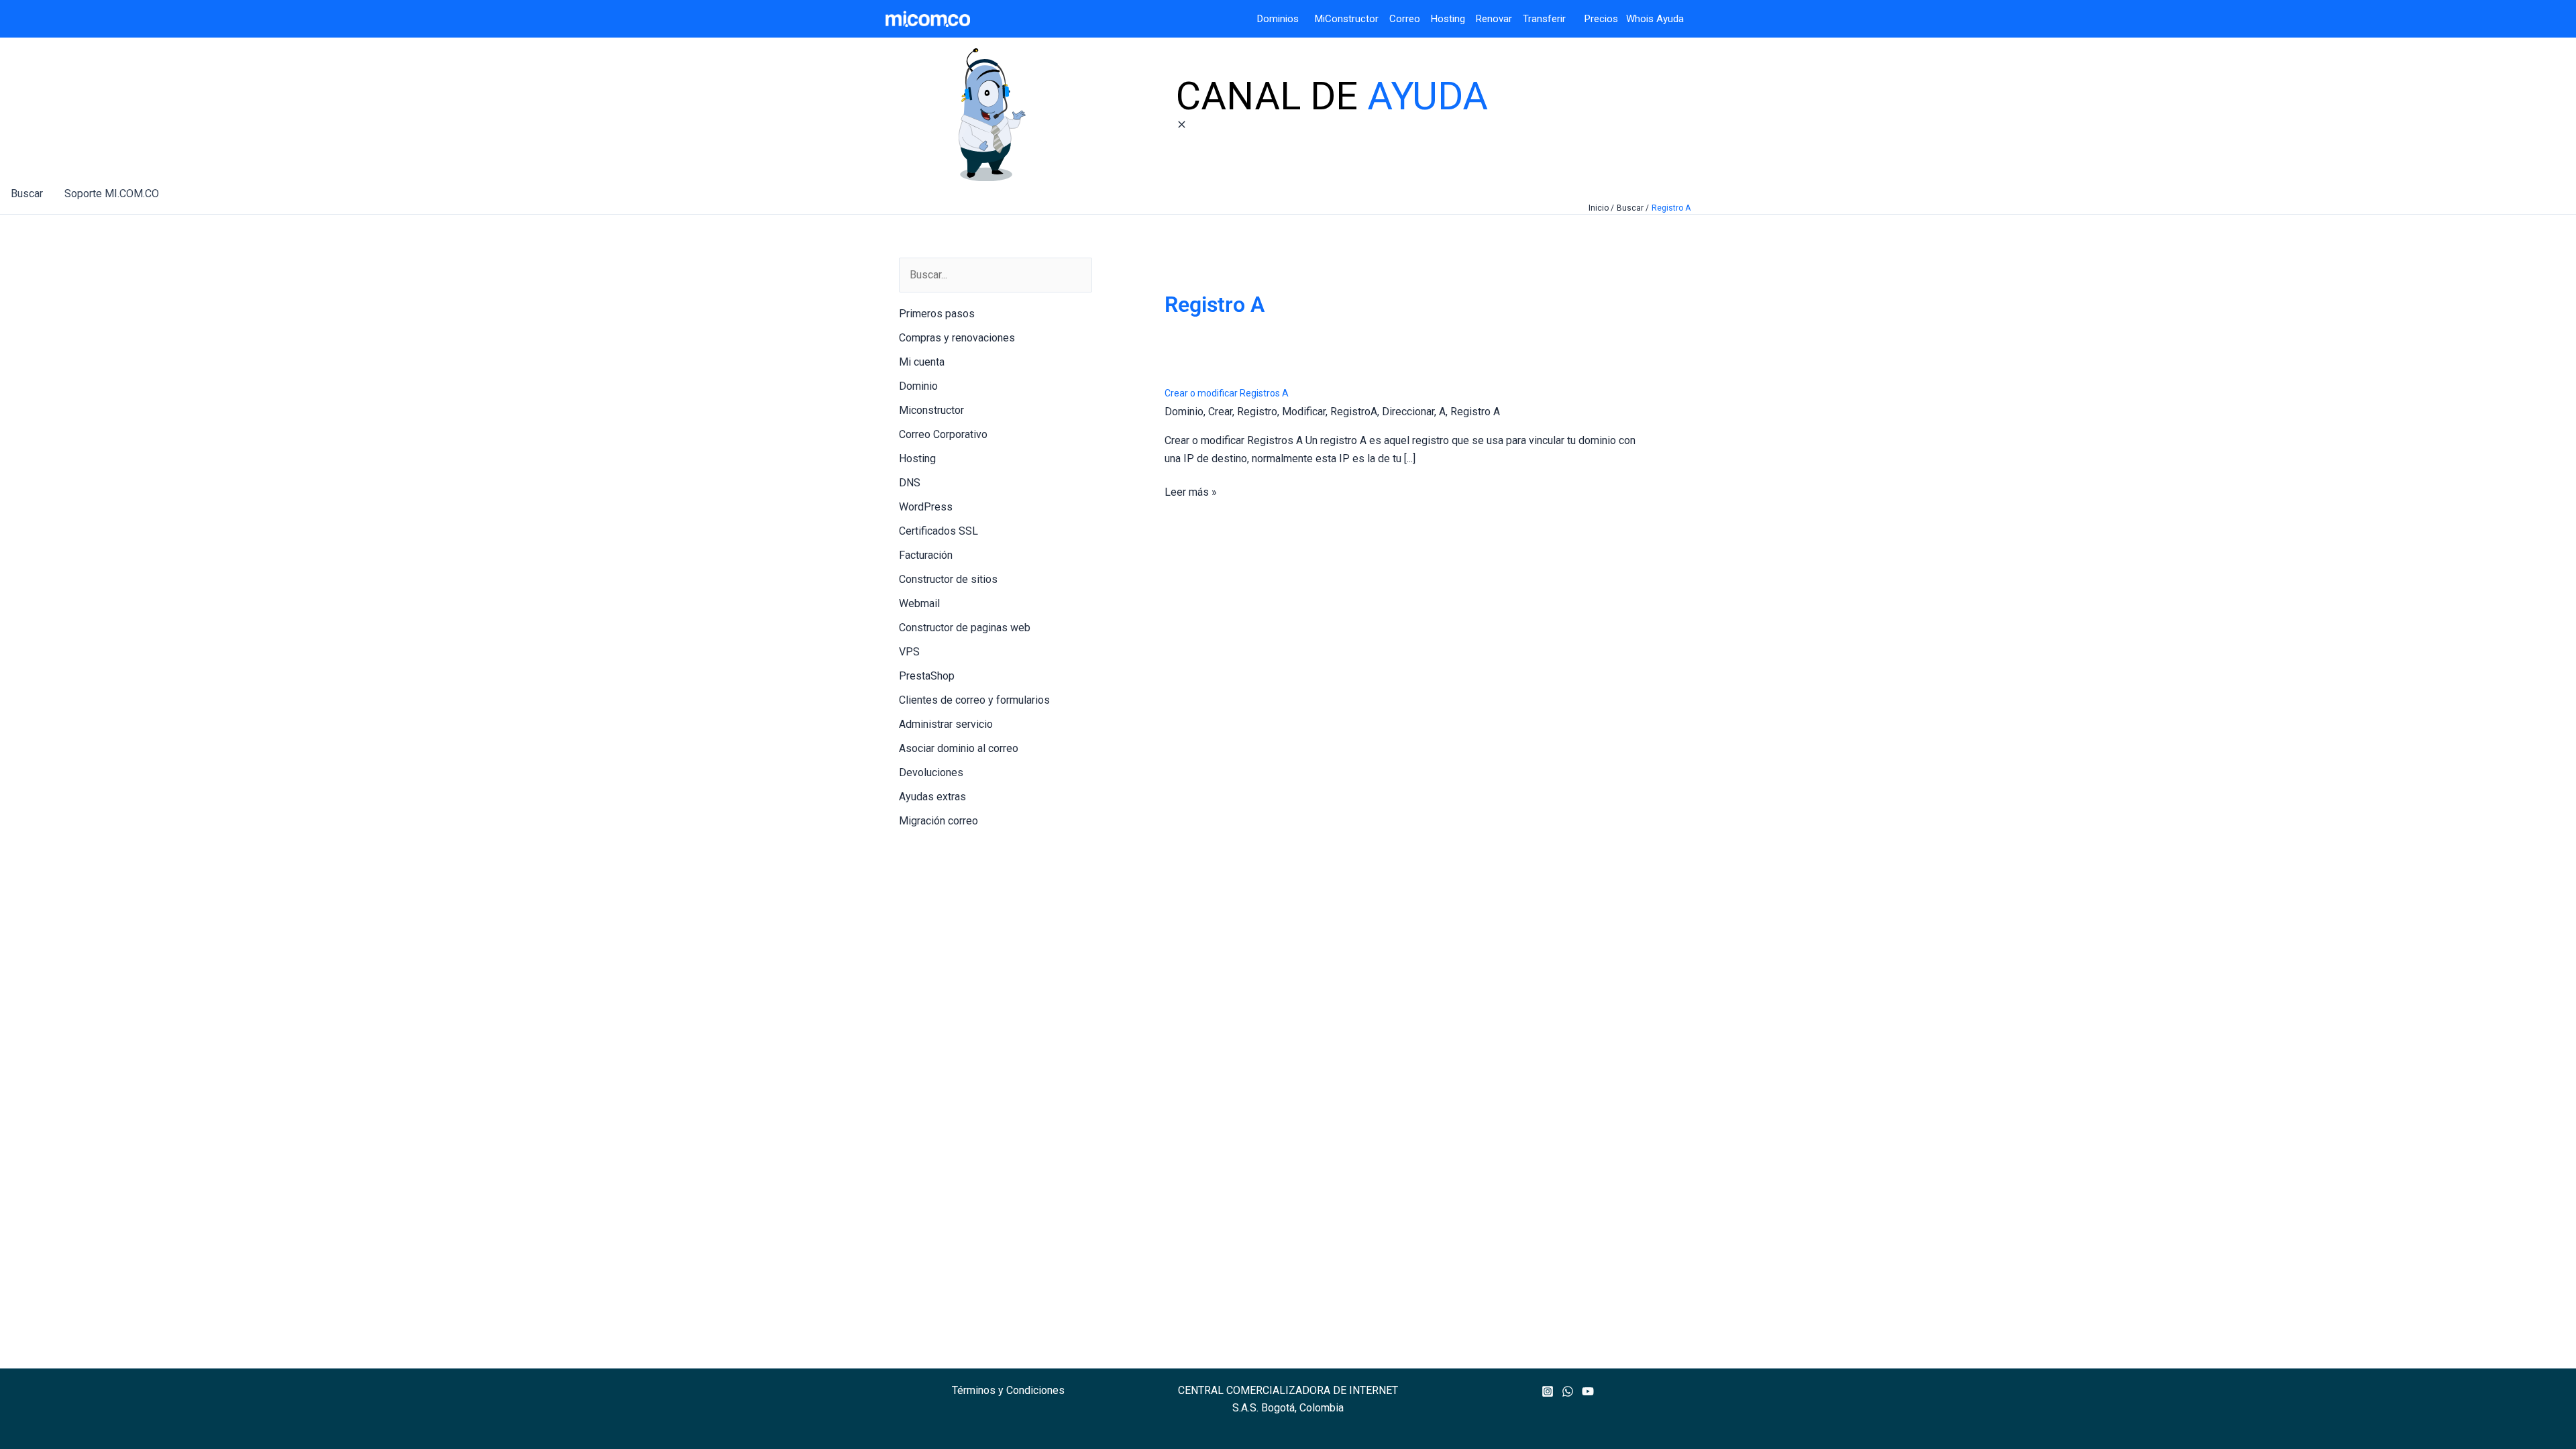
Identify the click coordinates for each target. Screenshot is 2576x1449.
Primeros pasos (937, 314)
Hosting (1453, 19)
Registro (1257, 412)
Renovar (1494, 19)
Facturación (926, 555)
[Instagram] (1548, 1391)
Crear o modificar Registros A (1227, 393)
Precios (1593, 19)
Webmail (919, 603)
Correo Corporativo (943, 434)
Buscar (27, 194)
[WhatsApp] (1568, 1391)
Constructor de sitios (948, 579)
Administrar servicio (946, 724)
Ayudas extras (932, 797)
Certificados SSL (938, 531)
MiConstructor (1352, 19)
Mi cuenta (922, 362)
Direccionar (1408, 412)
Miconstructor (931, 410)
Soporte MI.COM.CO (112, 194)
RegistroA (1354, 412)
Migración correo (938, 821)
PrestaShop (927, 676)
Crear (1220, 412)
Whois (1636, 19)
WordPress (926, 507)
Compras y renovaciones (957, 338)
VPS (909, 652)
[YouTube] (1588, 1391)
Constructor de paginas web (965, 628)
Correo (1405, 19)
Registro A (1475, 412)
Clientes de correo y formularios (974, 700)
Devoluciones (931, 772)
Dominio (918, 386)
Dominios (1281, 19)
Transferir (1546, 19)
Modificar (1304, 412)
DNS (910, 483)
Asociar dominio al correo (959, 748)
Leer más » (1191, 493)
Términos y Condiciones (1008, 1390)
